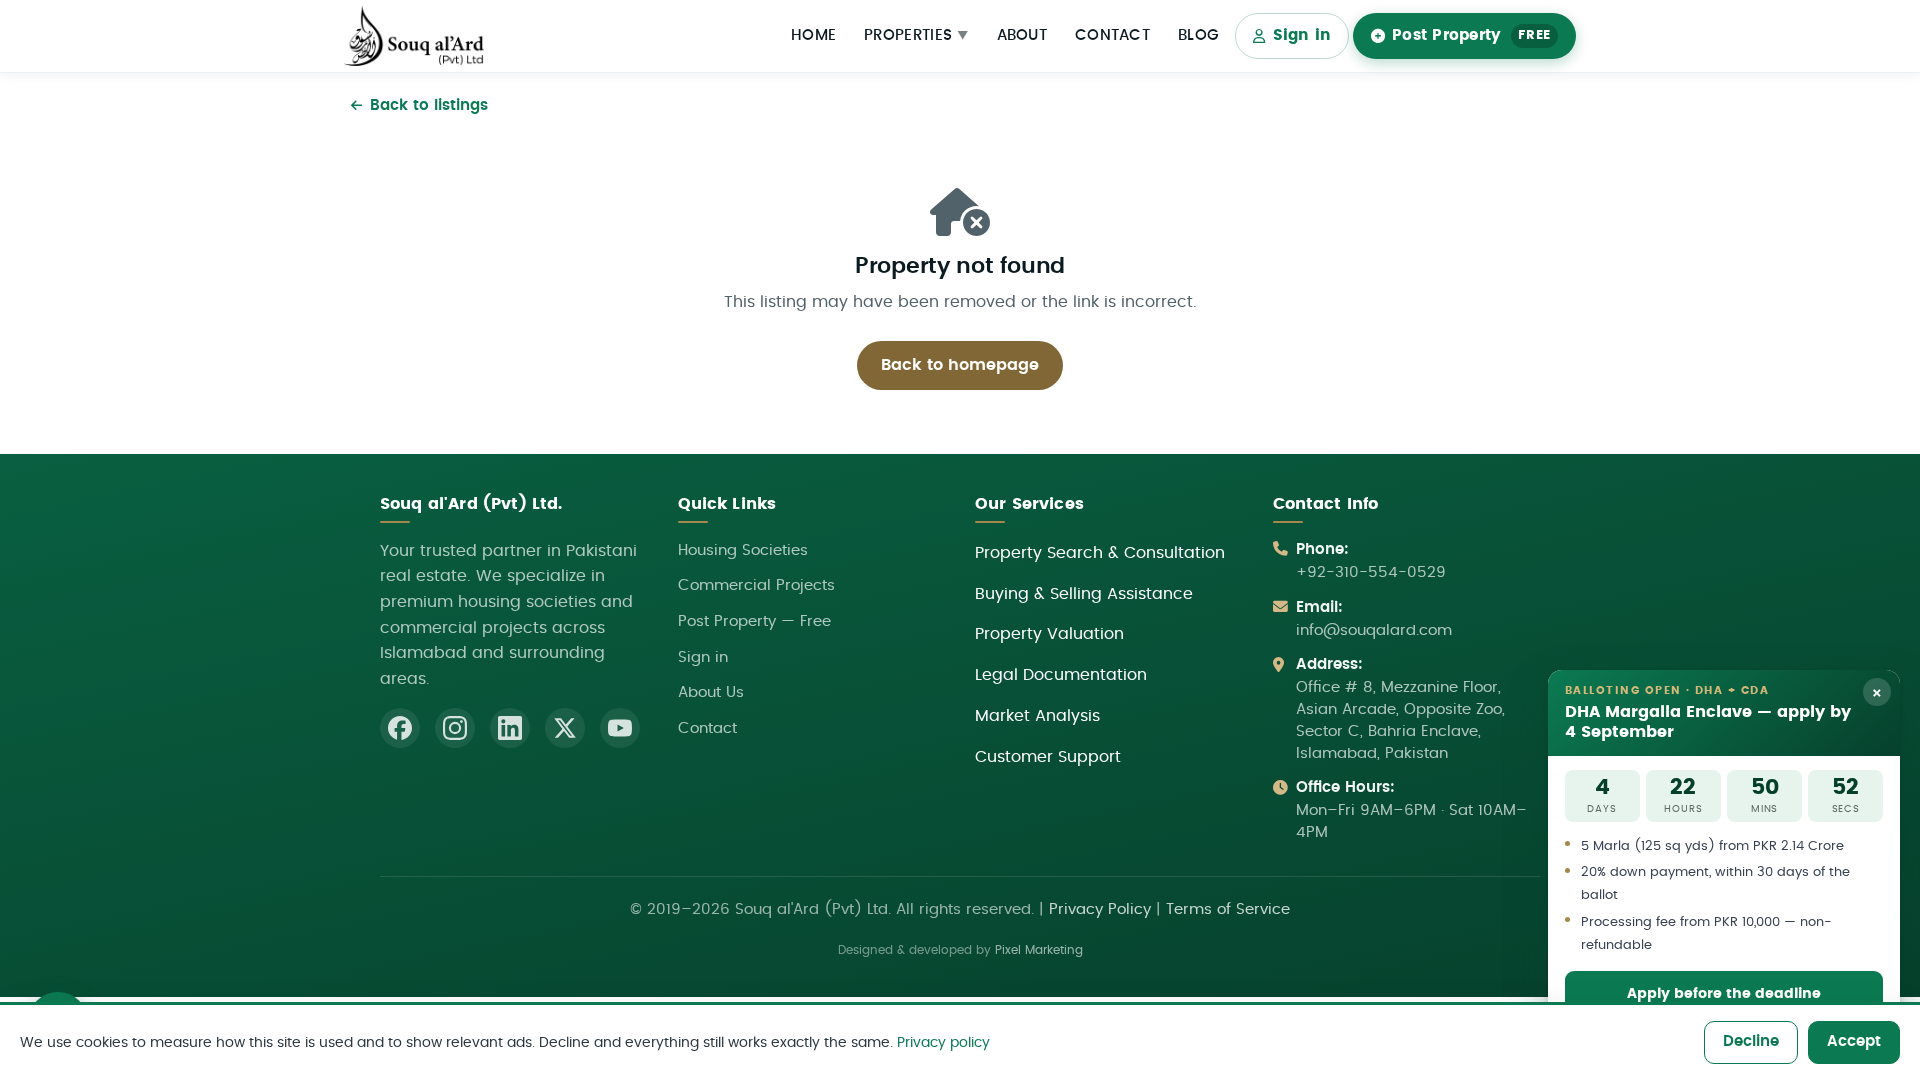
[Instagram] (455, 728)
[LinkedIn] (510, 728)
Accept (1854, 1041)
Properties (916, 35)
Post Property (1471, 35)
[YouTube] (620, 728)
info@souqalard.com (1374, 630)
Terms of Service (1228, 909)
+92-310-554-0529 (1371, 572)
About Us (711, 692)
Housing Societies (743, 550)
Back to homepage (960, 365)
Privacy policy (943, 1042)
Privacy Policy (1100, 909)
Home (813, 35)
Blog (1198, 35)
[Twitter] (565, 728)
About (1022, 35)
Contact (1112, 35)
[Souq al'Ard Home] (414, 36)
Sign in (1302, 35)
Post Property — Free (754, 621)
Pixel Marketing (1039, 950)
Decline (1751, 1041)
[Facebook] (400, 728)
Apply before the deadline (1724, 993)
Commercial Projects (756, 585)
